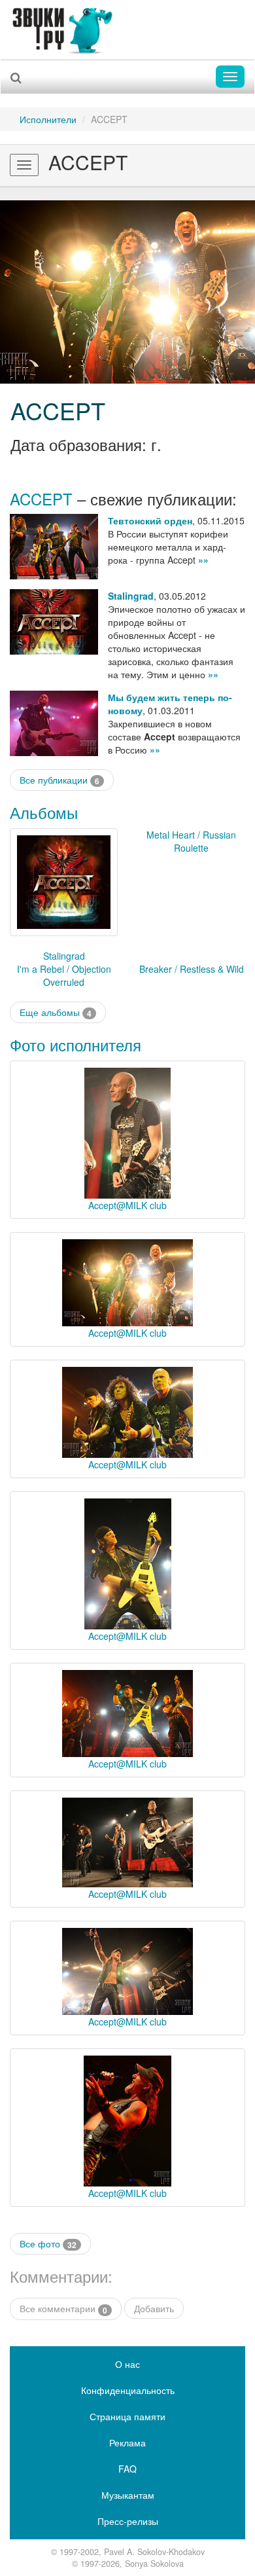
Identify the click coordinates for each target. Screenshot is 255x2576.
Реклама (127, 2442)
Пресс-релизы (128, 2521)
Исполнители (48, 119)
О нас (127, 2364)
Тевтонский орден (150, 520)
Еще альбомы (56, 1012)
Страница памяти (127, 2416)
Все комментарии (63, 2309)
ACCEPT (58, 410)
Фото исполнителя (76, 1044)
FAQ (127, 2469)
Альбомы (44, 812)
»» (203, 560)
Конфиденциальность (128, 2390)
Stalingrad (131, 596)
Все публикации (59, 780)
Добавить (154, 2308)
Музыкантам (128, 2495)
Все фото (48, 2244)
